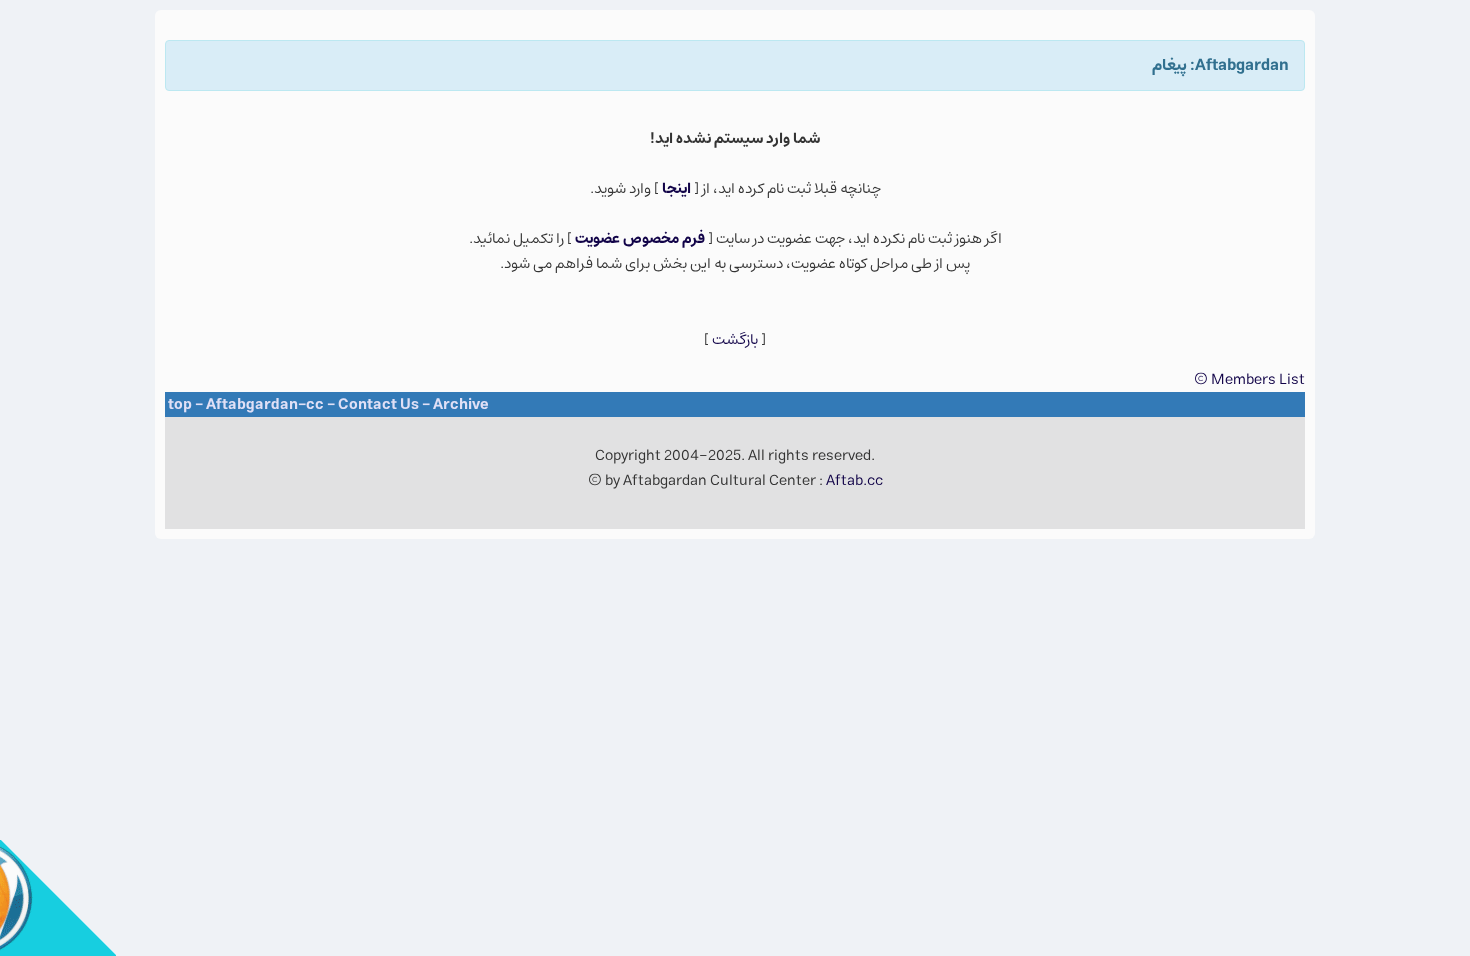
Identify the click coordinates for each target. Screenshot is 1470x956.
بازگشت (735, 339)
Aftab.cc (854, 480)
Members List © (1249, 379)
